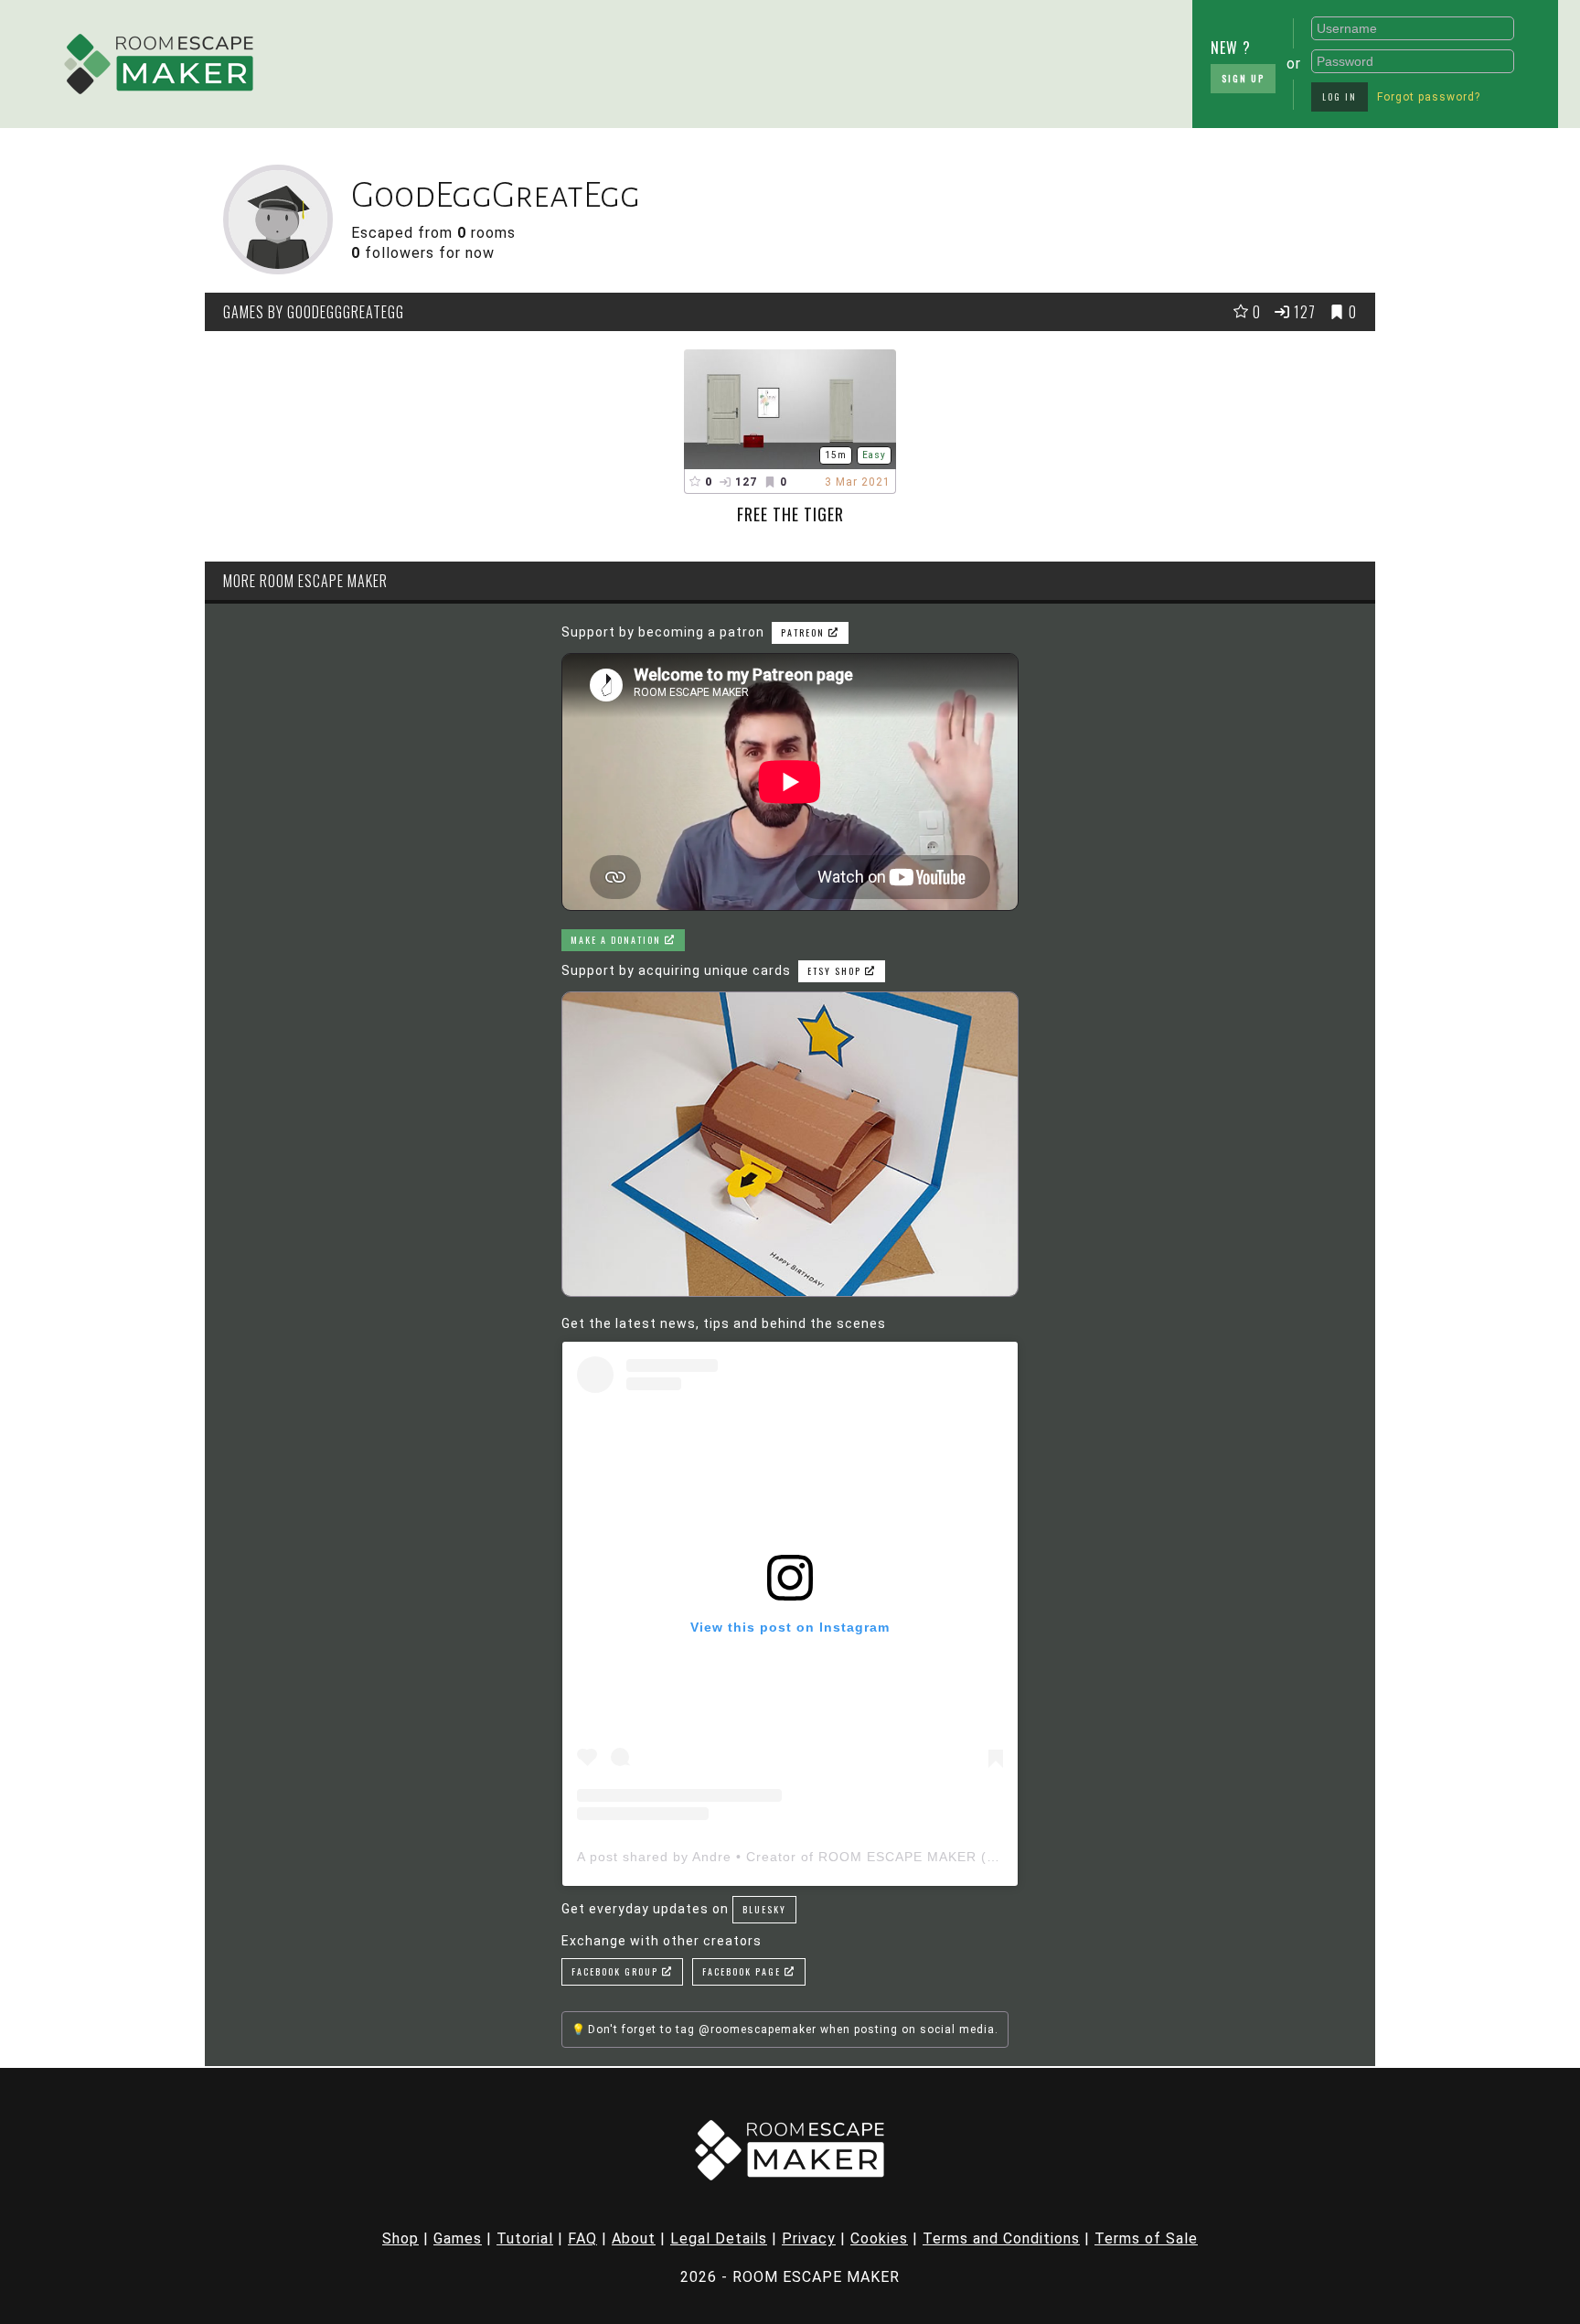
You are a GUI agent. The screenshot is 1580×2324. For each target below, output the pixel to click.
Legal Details (719, 2238)
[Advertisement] (731, 59)
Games (458, 2238)
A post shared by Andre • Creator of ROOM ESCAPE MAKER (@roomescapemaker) (853, 1857)
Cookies (879, 2238)
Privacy (809, 2238)
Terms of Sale (1146, 2238)
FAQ (582, 2238)
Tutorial (525, 2238)
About (634, 2238)
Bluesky (764, 1909)
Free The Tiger (790, 514)
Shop (400, 2238)
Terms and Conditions (1001, 2238)
